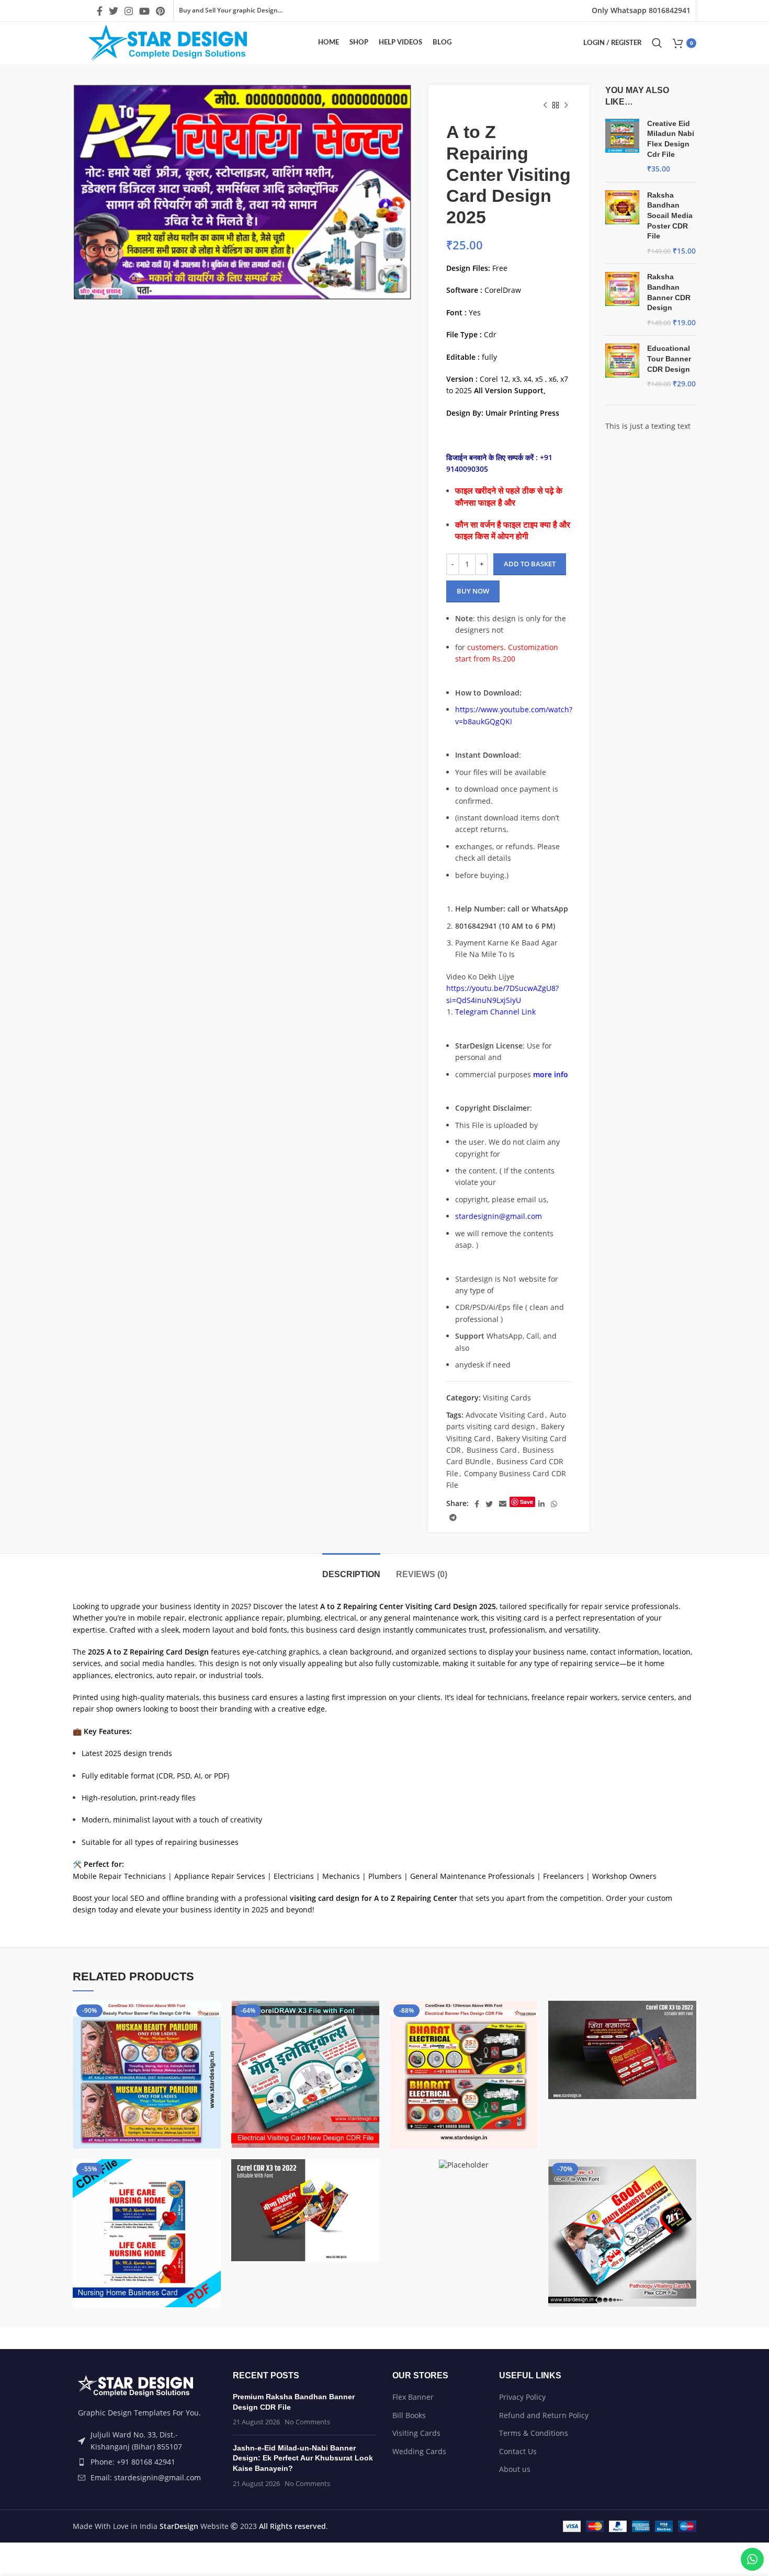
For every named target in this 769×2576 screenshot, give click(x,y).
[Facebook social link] (100, 11)
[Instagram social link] (129, 11)
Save (527, 1502)
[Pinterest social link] (160, 11)
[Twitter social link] (114, 11)
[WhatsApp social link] (554, 1504)
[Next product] (566, 106)
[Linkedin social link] (541, 1504)
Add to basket (530, 564)
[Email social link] (503, 1504)
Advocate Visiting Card (505, 1415)
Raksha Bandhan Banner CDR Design (669, 292)
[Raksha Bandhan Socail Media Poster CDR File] (622, 223)
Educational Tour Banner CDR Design (669, 358)
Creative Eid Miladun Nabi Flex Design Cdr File (671, 139)
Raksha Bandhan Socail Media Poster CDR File (670, 215)
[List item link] (145, 2462)
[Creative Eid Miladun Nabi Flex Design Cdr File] (622, 146)
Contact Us (518, 2451)
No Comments (307, 2422)
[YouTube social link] (144, 11)
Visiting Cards (507, 1398)
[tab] (351, 1569)
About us (515, 2469)
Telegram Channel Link (495, 1012)
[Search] (657, 43)
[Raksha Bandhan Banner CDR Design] (622, 300)
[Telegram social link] (453, 1518)
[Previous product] (545, 106)
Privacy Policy (522, 2397)
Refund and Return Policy (544, 2415)
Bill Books (409, 2415)
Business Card (492, 1450)
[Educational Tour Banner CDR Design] (622, 366)
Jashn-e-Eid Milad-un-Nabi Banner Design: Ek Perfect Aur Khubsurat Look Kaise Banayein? (303, 2458)
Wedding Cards (419, 2451)
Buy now (473, 591)
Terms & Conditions (534, 2433)
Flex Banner (413, 2397)
